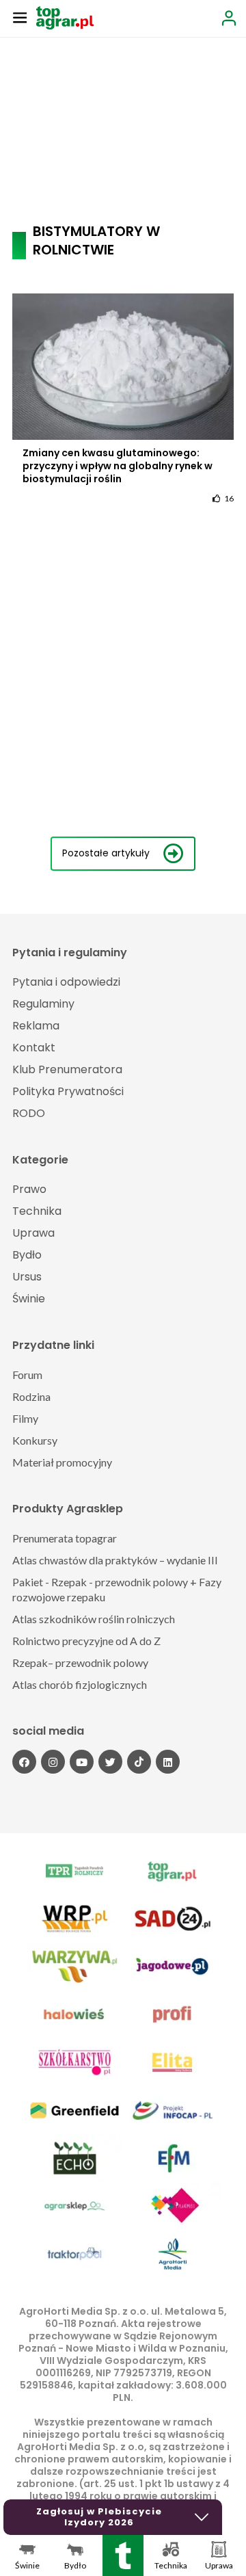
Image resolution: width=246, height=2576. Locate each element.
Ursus (27, 1277)
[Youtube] (82, 1762)
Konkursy (35, 1440)
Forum (27, 1375)
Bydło (27, 1255)
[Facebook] (24, 1762)
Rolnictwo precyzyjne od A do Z (86, 1641)
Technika (37, 1211)
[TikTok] (139, 1762)
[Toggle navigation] (20, 17)
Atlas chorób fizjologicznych (80, 1684)
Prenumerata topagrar (65, 1538)
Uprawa (33, 1233)
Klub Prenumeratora (67, 1069)
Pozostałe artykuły (106, 853)
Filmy (25, 1418)
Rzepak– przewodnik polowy (80, 1662)
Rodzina (31, 1396)
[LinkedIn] (168, 1762)
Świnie (29, 1299)
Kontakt (34, 1048)
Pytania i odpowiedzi (66, 982)
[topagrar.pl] (65, 17)
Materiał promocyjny (62, 1462)
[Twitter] (110, 1762)
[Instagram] (53, 1762)
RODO (29, 1113)
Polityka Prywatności (68, 1091)
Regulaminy (43, 1004)
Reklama (36, 1026)
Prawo (29, 1189)
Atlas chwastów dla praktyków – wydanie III (115, 1560)
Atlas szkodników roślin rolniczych (94, 1619)
